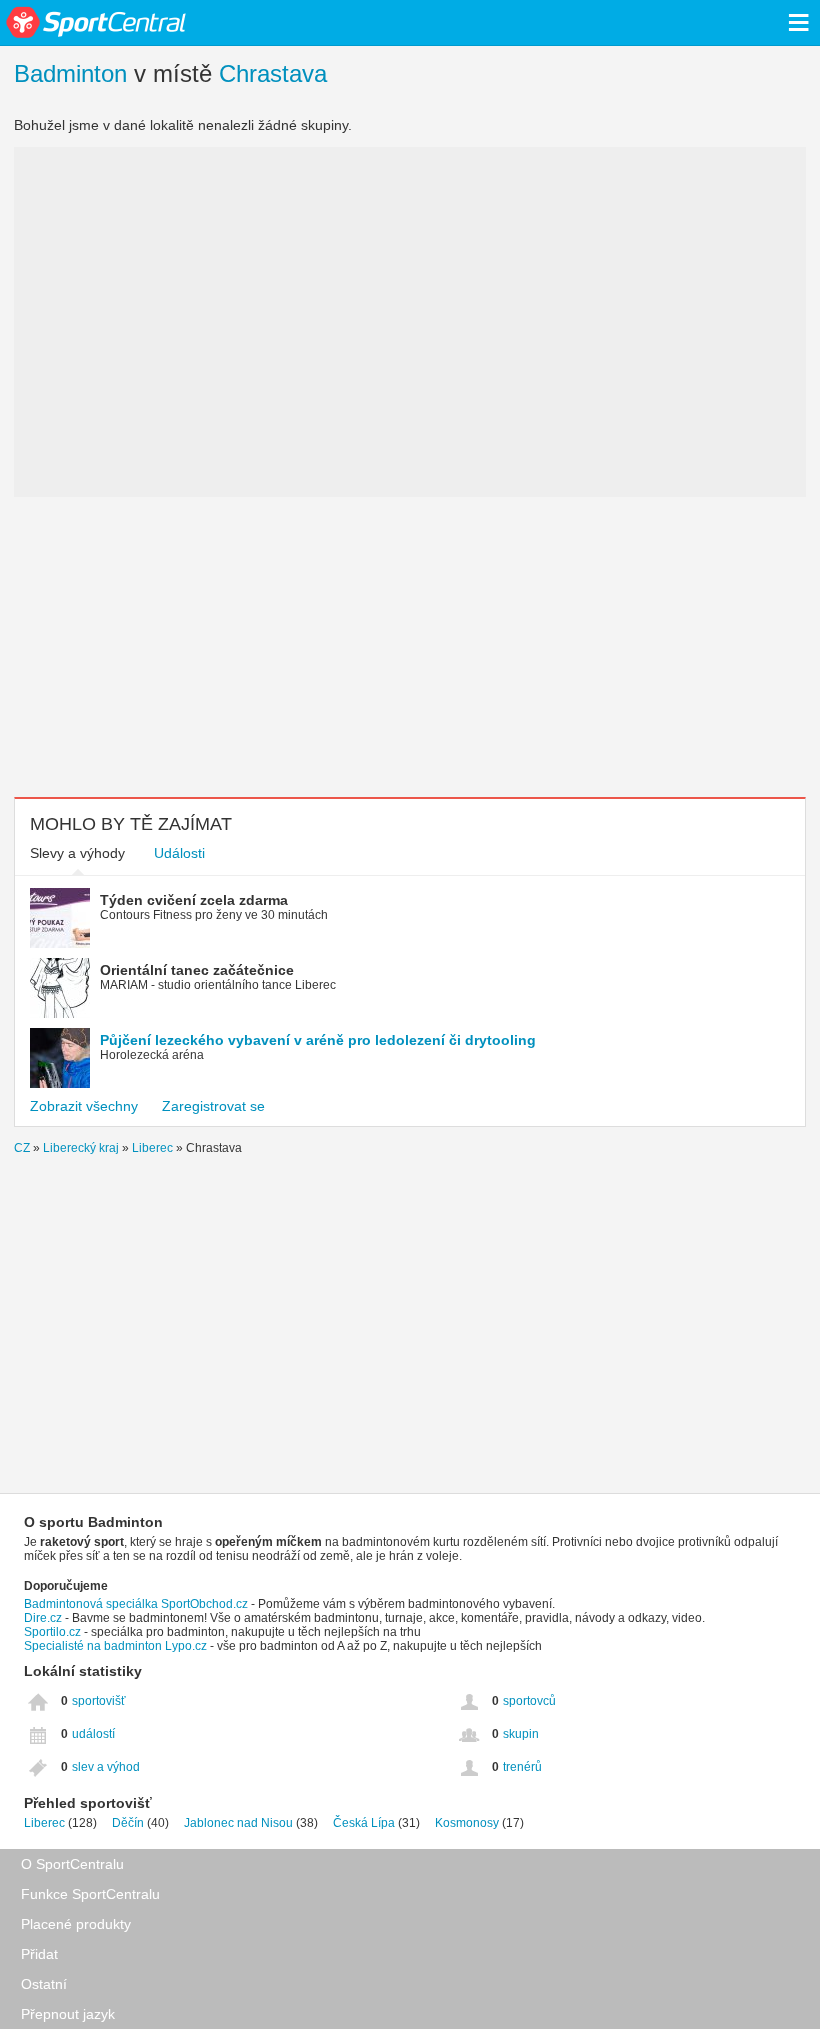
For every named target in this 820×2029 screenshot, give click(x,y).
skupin (521, 1734)
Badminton (70, 73)
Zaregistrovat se (213, 1106)
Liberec (152, 1148)
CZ (22, 1148)
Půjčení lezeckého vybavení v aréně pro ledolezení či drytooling (318, 1040)
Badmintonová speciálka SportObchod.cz (136, 1604)
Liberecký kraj (81, 1148)
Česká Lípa (364, 1823)
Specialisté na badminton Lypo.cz (115, 1646)
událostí (93, 1734)
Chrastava (273, 73)
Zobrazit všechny (84, 1106)
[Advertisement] (410, 647)
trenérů (522, 1767)
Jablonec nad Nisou (238, 1823)
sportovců (529, 1701)
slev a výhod (106, 1767)
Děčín (128, 1823)
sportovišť (99, 1701)
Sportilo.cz (52, 1632)
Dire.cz (43, 1618)
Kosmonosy (467, 1823)
